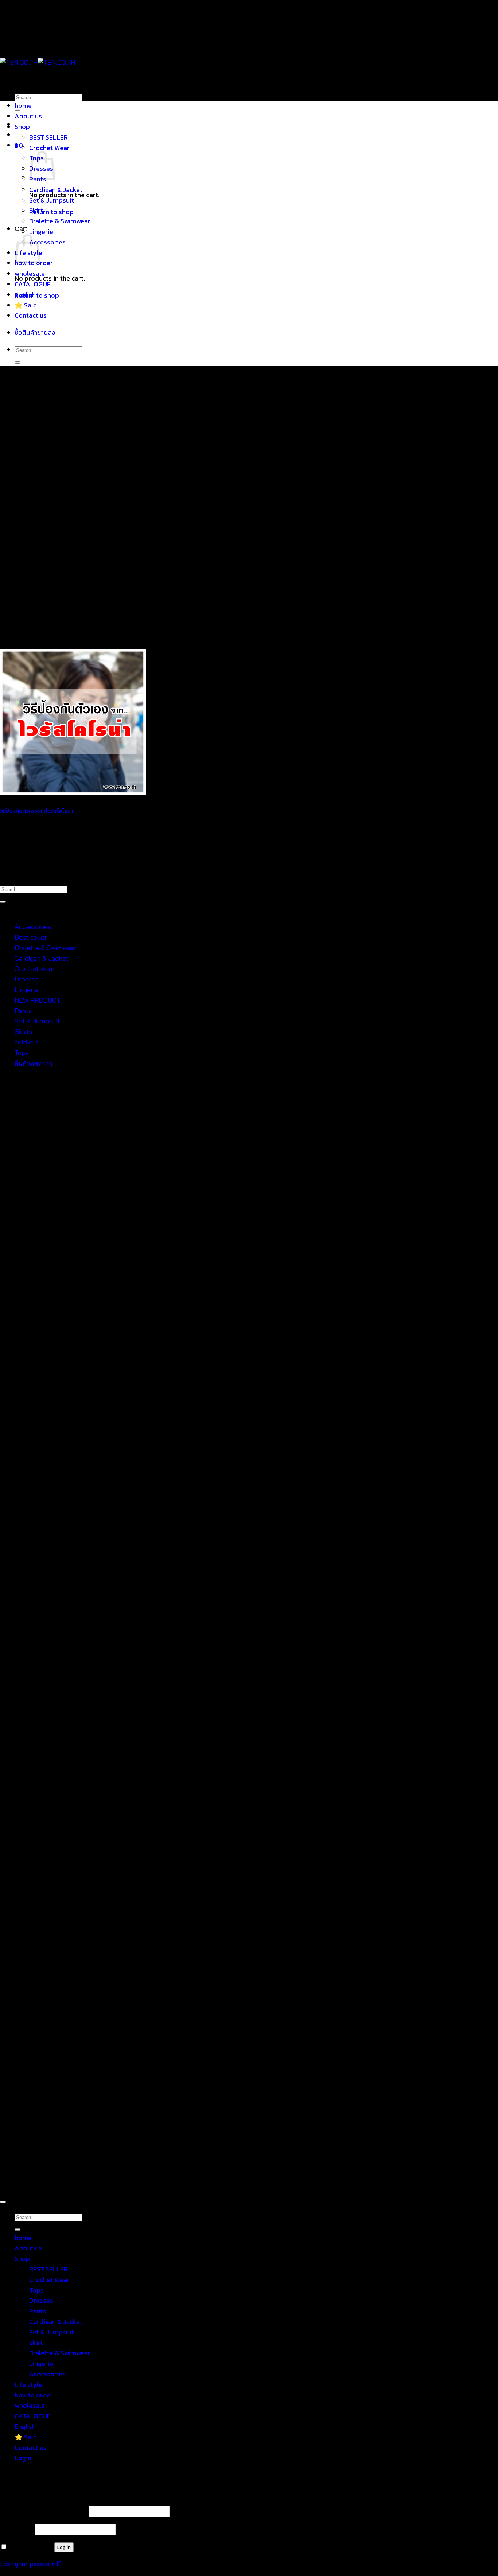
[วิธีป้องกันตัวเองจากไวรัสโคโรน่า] (73, 792)
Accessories (47, 242)
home (23, 105)
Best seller (31, 937)
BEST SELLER (48, 137)
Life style (28, 2385)
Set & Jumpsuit (52, 200)
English (25, 295)
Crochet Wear (49, 148)
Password (17, 2529)
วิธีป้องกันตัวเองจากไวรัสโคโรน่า (37, 811)
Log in (64, 2547)
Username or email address (44, 2511)
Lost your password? (31, 2564)
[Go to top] (3, 2202)
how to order (34, 2395)
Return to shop (51, 212)
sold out (26, 1042)
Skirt (36, 210)
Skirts (23, 1032)
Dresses (27, 979)
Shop (22, 127)
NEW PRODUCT (38, 1000)
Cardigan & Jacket (56, 190)
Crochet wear (35, 969)
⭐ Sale (26, 305)
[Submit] (17, 362)
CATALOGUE (33, 284)
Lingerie (41, 232)
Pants (23, 1011)
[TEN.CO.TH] (38, 62)
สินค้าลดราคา (34, 1063)
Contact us (31, 315)
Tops (22, 1053)
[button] (19, 145)
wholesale (30, 273)
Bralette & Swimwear (60, 221)
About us (28, 116)
